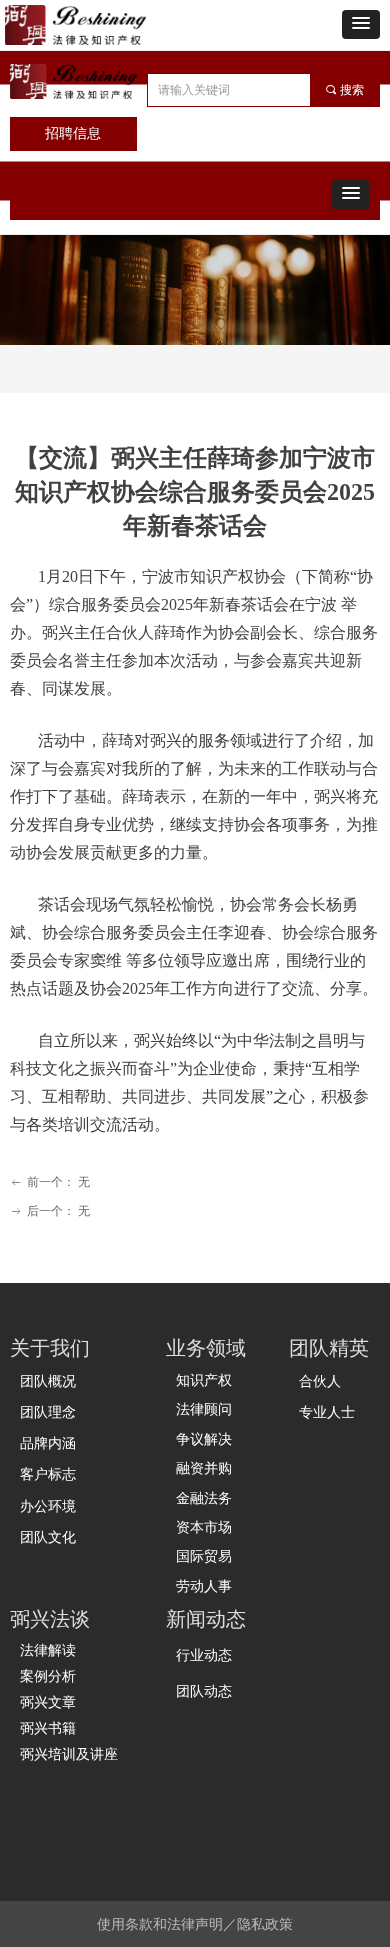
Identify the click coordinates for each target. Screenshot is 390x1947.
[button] (361, 24)
